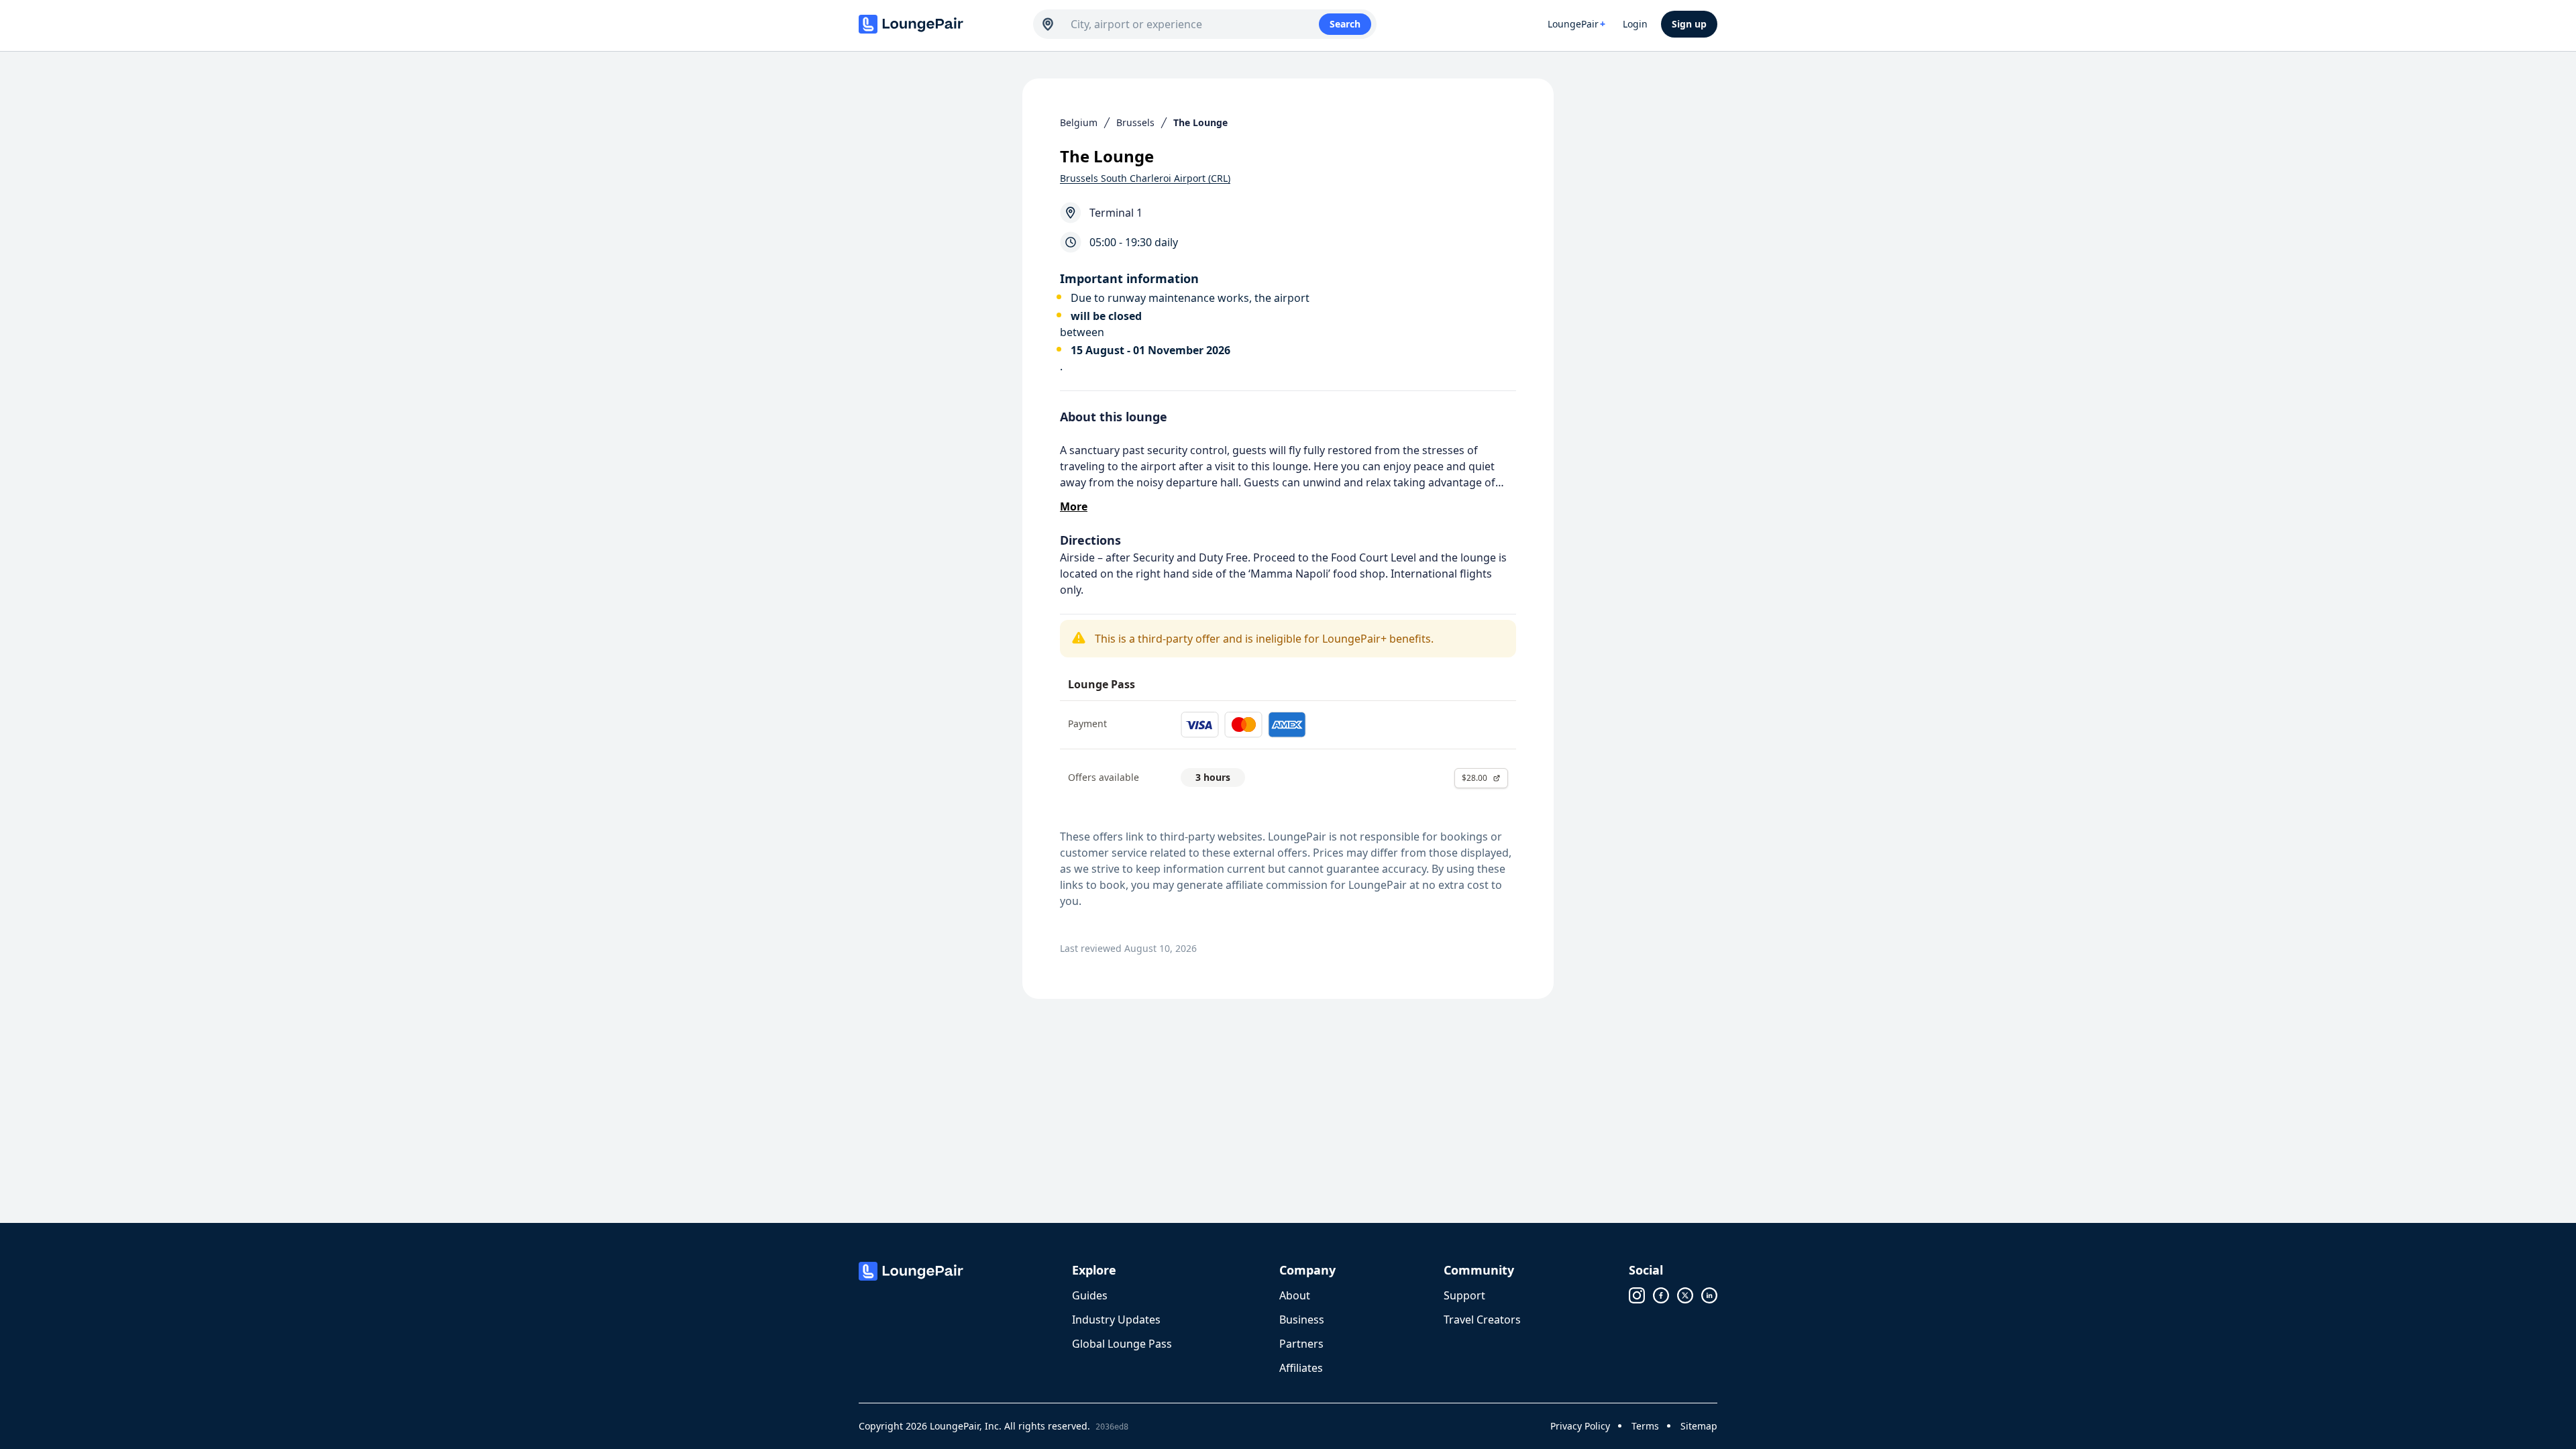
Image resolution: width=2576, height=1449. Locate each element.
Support (1464, 1295)
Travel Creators (1482, 1320)
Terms (1645, 1426)
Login (1635, 24)
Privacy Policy (1580, 1426)
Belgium (1079, 122)
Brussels (1135, 122)
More (1074, 506)
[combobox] (1195, 24)
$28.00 (1474, 778)
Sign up (1689, 24)
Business (1302, 1320)
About (1295, 1295)
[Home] (939, 24)
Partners (1301, 1344)
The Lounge (1200, 122)
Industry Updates (1116, 1320)
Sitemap (1699, 1426)
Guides (1090, 1295)
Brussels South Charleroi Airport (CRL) (1145, 178)
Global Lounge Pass (1122, 1344)
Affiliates (1301, 1368)
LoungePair (1576, 24)
